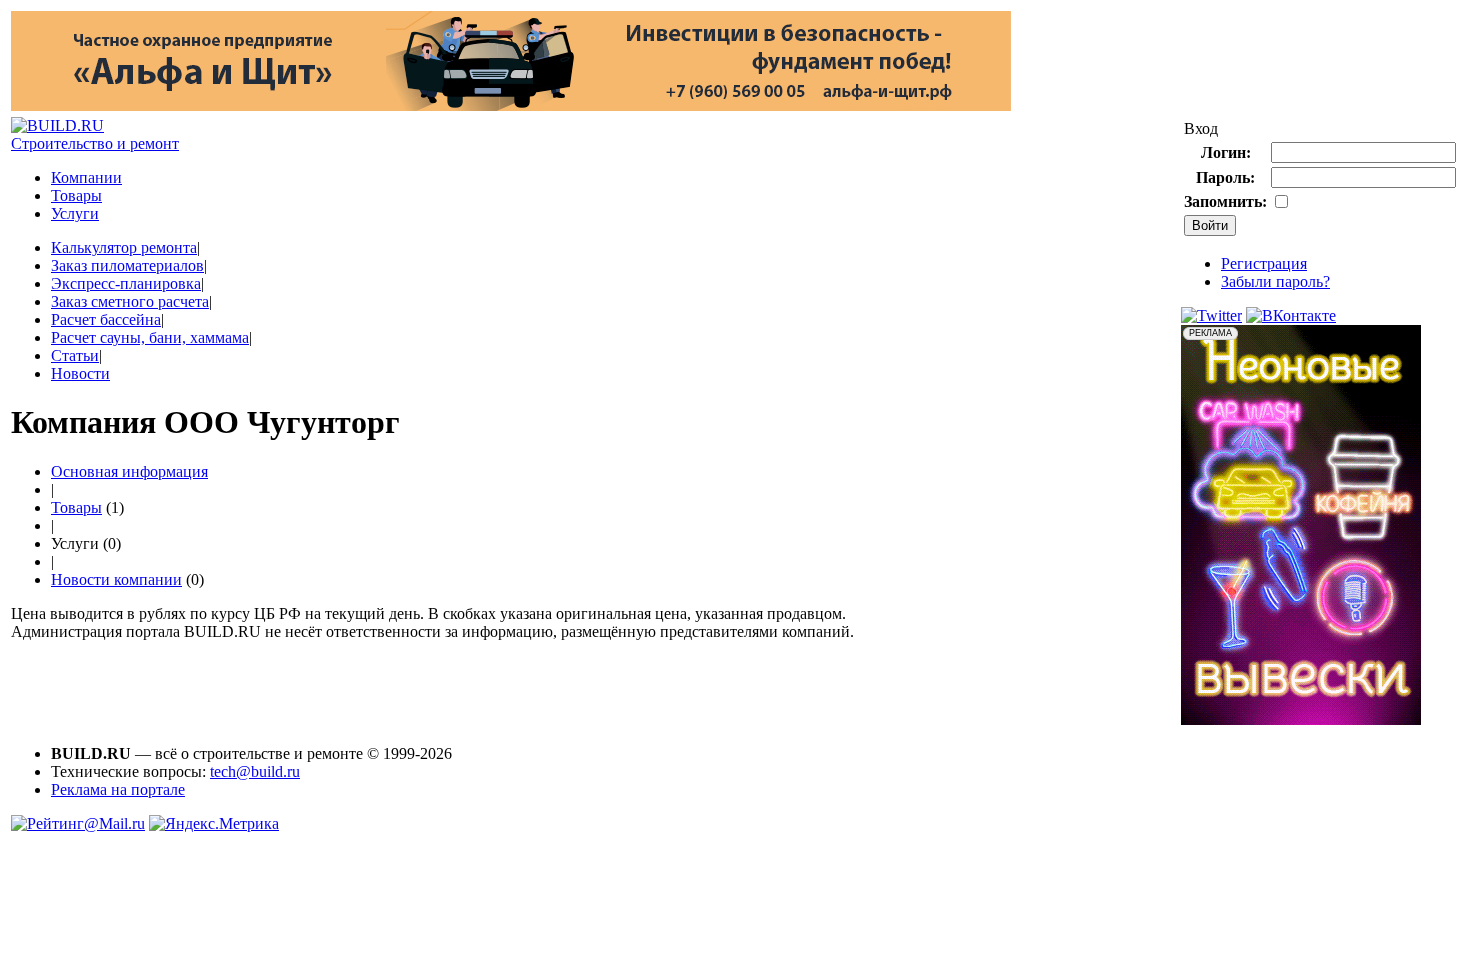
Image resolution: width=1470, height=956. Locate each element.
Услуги (75, 213)
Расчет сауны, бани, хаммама (150, 337)
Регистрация (1264, 263)
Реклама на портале (118, 789)
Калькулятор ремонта (124, 247)
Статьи (75, 355)
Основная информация (129, 471)
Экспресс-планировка (126, 283)
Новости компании (116, 579)
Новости (80, 373)
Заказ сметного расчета (130, 301)
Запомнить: (1225, 201)
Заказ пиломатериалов (127, 265)
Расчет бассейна (106, 319)
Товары (76, 195)
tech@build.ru (255, 771)
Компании (86, 177)
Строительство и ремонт (95, 143)
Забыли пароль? (1275, 281)
